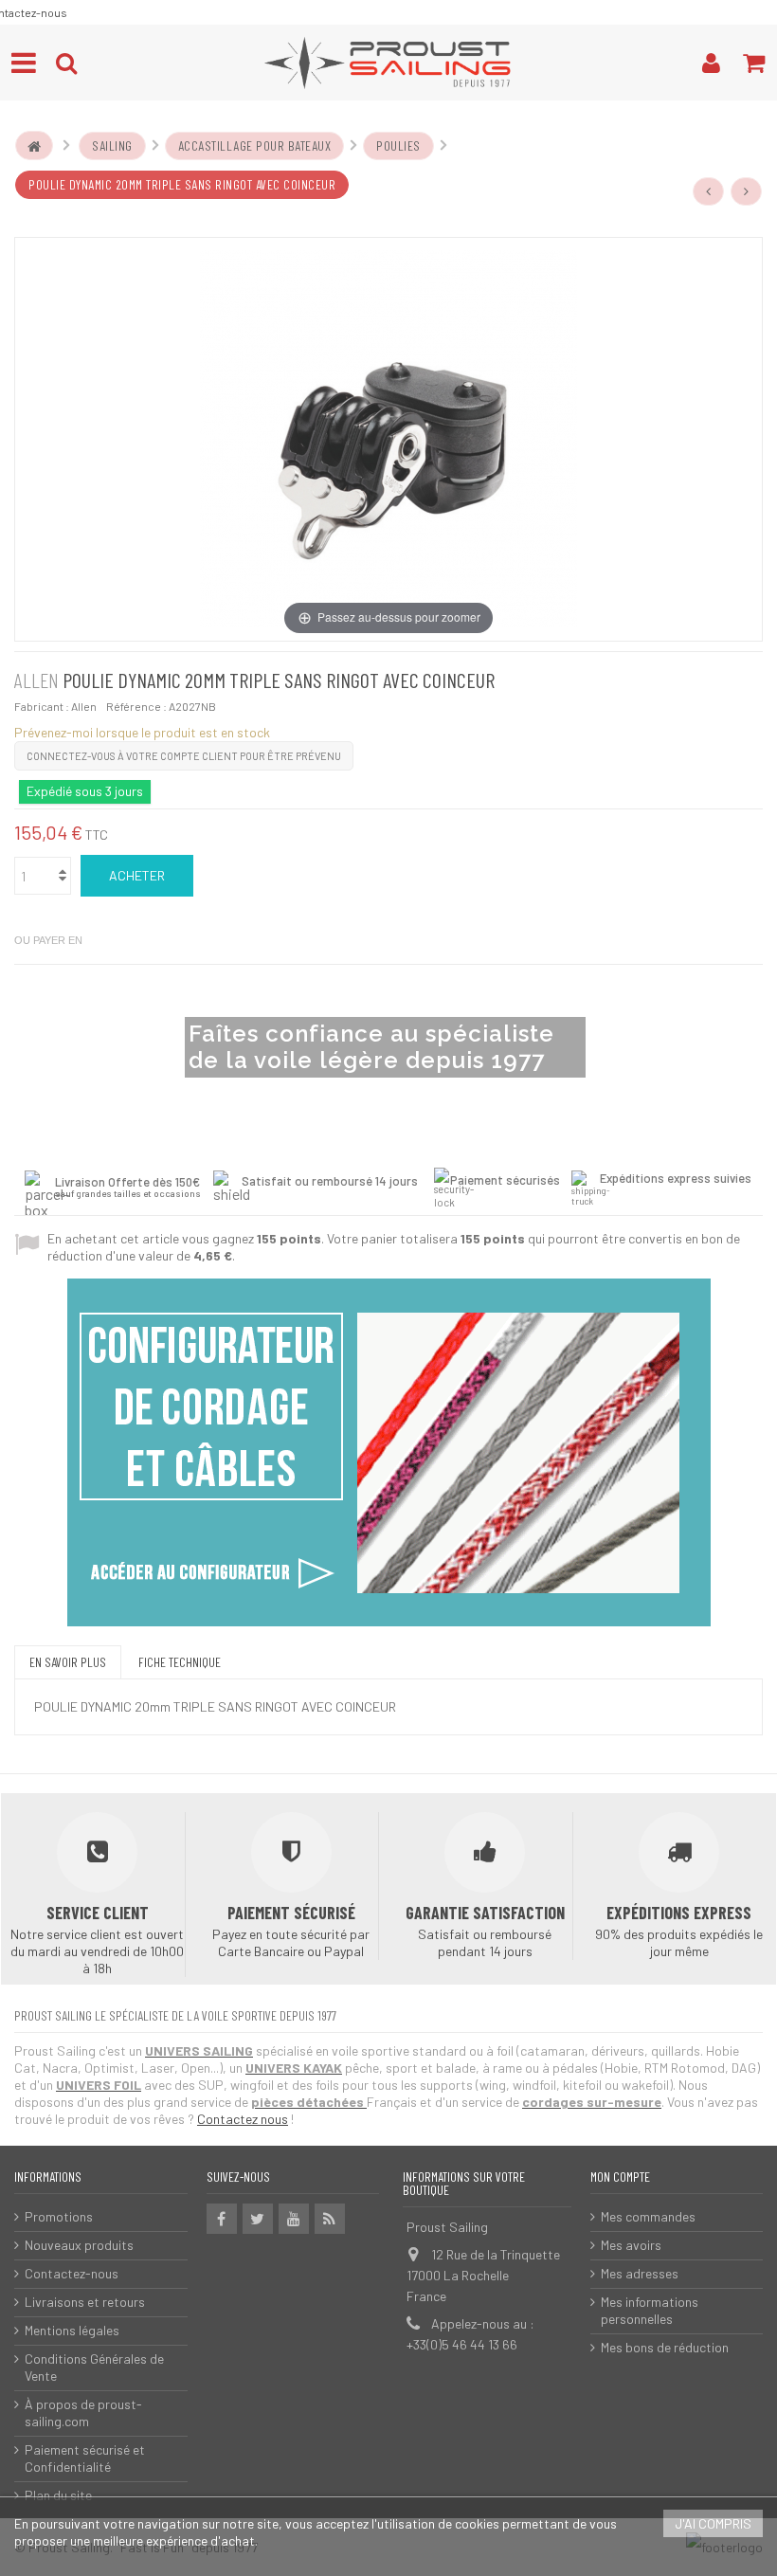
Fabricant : (42, 706)
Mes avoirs (631, 2245)
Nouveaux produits (79, 2245)
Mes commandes (648, 2216)
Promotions (59, 2216)
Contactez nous (243, 2119)
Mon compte (620, 2177)
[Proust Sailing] (388, 63)
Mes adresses (640, 2273)
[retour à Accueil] (34, 146)
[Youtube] (294, 2219)
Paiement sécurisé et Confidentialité (85, 2458)
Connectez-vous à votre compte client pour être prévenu (184, 756)
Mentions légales (72, 2330)
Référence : (136, 706)
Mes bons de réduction (665, 2347)
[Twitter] (258, 2219)
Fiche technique (180, 1662)
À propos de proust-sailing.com (83, 2413)
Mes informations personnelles (650, 2310)
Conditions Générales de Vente (94, 2367)
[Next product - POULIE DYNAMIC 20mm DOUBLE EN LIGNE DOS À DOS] (747, 191)
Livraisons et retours (85, 2302)
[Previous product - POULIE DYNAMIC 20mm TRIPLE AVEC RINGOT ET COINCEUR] (709, 191)
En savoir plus (68, 1662)
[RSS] (330, 2219)
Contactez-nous (72, 2273)
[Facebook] (222, 2219)
